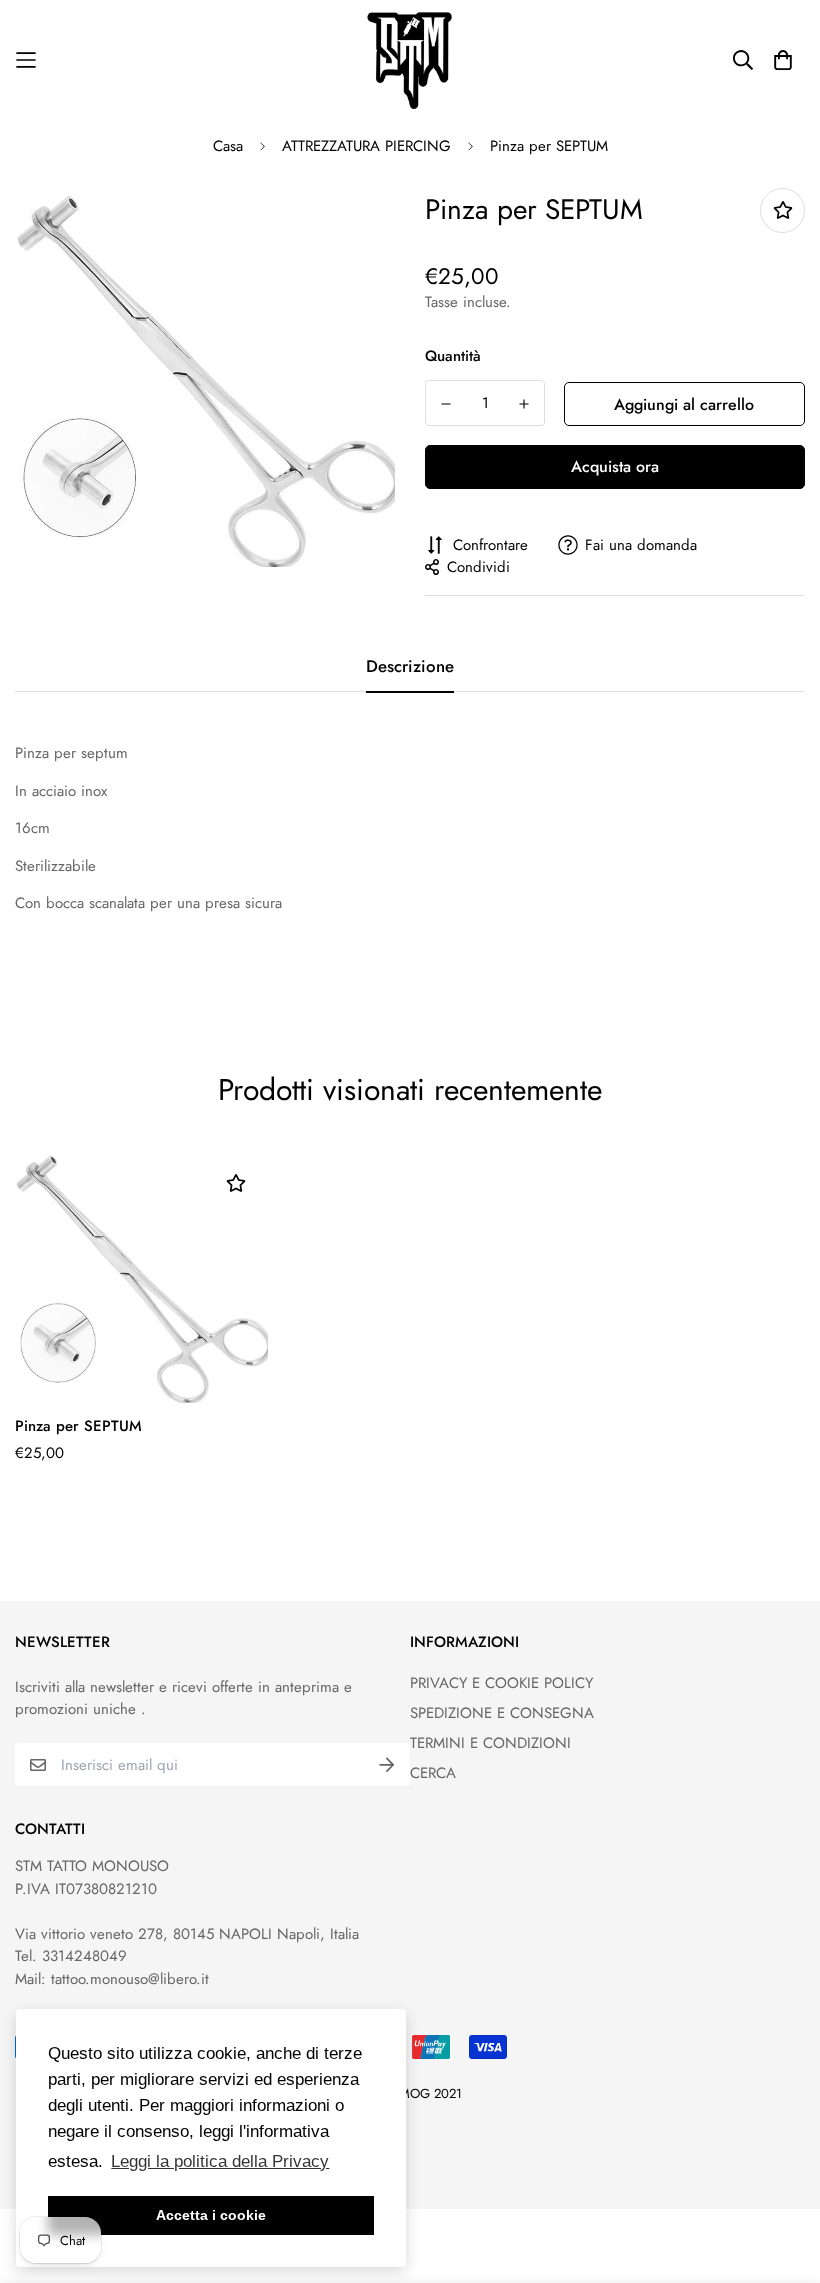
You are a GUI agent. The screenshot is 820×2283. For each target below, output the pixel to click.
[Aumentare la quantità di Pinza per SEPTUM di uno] (524, 404)
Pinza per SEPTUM (78, 1426)
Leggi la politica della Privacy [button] (220, 2161)
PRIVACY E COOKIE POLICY (501, 1683)
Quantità (453, 356)
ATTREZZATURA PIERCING (366, 146)
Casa (228, 146)
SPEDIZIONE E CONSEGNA (502, 1713)
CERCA (433, 1773)
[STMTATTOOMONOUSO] (410, 60)
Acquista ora (615, 466)
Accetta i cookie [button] (211, 2215)
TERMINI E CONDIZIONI (490, 1743)
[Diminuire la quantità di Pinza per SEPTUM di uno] (446, 404)
